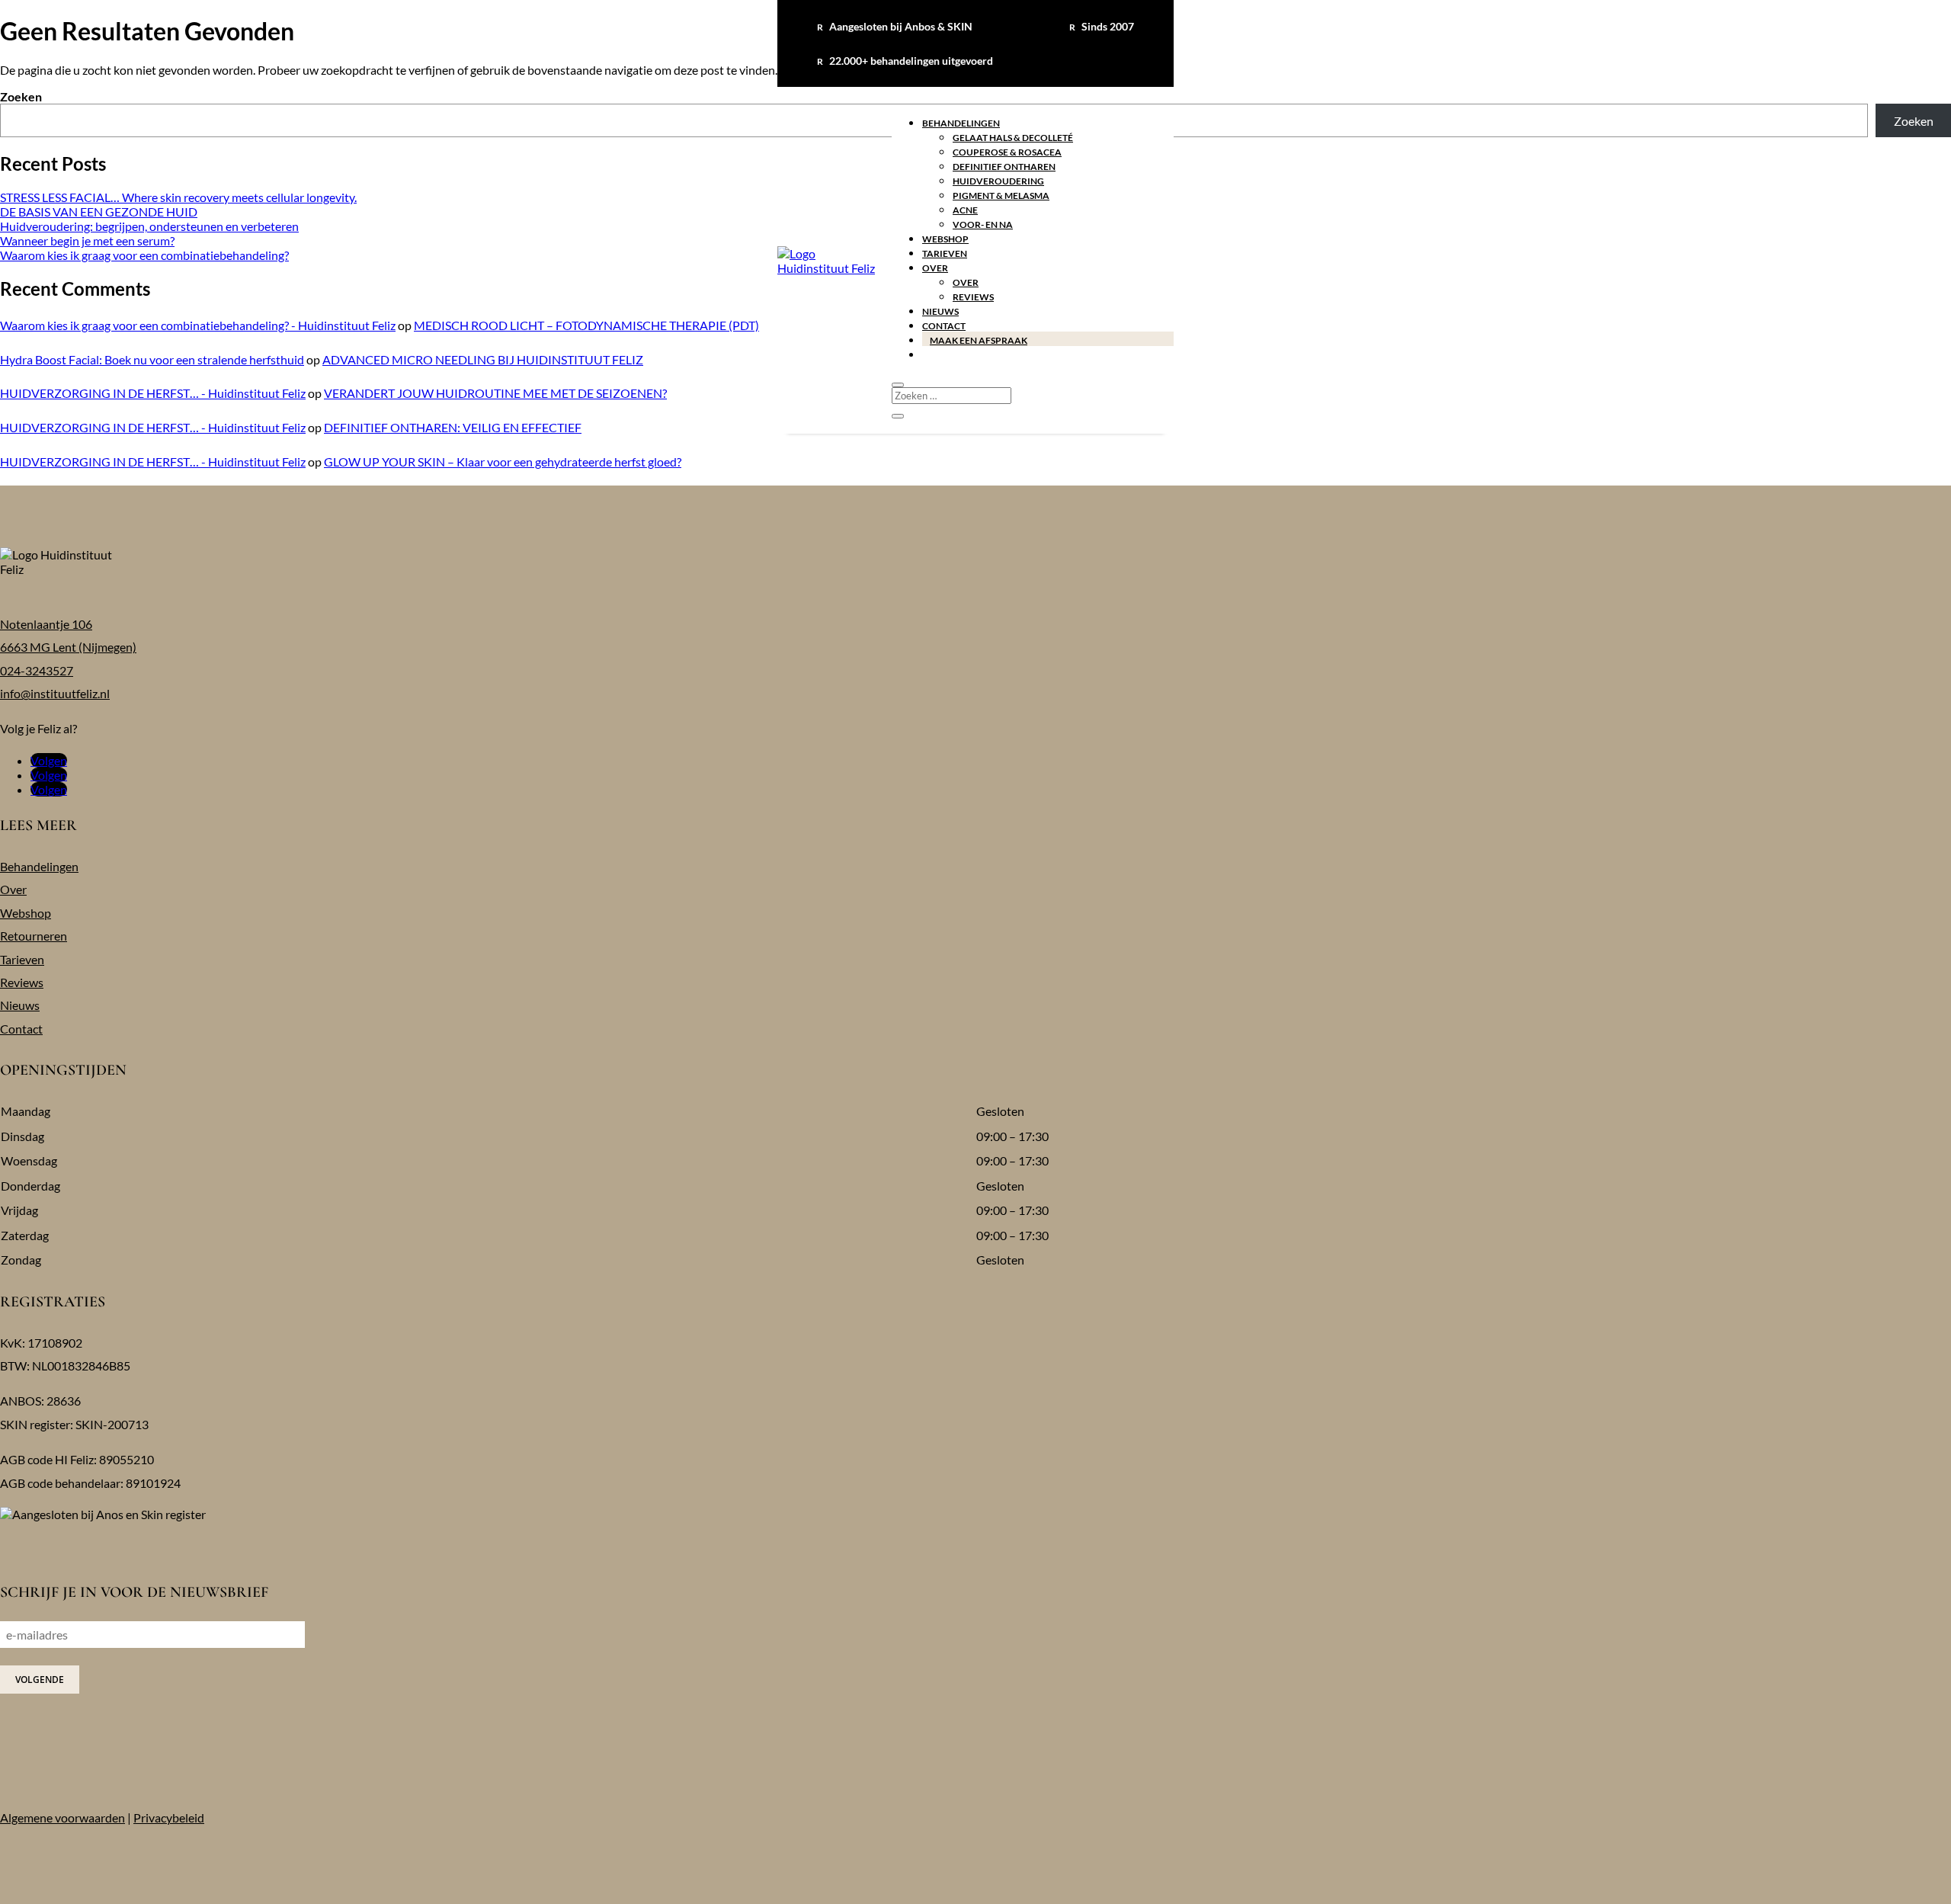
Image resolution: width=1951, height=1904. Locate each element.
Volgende (40, 1680)
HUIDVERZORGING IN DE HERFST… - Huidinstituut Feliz (153, 393)
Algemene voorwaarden (62, 1817)
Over (935, 268)
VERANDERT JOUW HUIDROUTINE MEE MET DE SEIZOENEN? (495, 393)
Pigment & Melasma (1001, 196)
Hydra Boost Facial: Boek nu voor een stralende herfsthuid (152, 359)
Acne (965, 210)
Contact (944, 326)
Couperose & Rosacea (1007, 152)
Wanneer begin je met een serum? (87, 240)
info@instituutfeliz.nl (55, 693)
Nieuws (940, 311)
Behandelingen (961, 123)
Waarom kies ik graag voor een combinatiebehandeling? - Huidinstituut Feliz (198, 325)
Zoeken (21, 96)
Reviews (973, 297)
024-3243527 (37, 670)
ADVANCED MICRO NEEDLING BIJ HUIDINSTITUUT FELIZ (483, 359)
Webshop (945, 239)
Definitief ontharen (1004, 167)
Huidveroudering (998, 181)
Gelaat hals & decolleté (1013, 138)
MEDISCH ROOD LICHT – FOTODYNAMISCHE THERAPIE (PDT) (586, 325)
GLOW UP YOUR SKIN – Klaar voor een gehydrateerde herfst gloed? (503, 462)
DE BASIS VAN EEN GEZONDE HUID (99, 212)
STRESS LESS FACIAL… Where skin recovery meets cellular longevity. (178, 197)
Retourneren (34, 936)
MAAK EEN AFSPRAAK (979, 340)
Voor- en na (983, 224)
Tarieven (945, 253)
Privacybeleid (169, 1817)
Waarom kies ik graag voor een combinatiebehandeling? (144, 255)
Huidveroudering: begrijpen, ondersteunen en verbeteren (149, 226)
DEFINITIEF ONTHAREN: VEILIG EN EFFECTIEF (453, 427)
